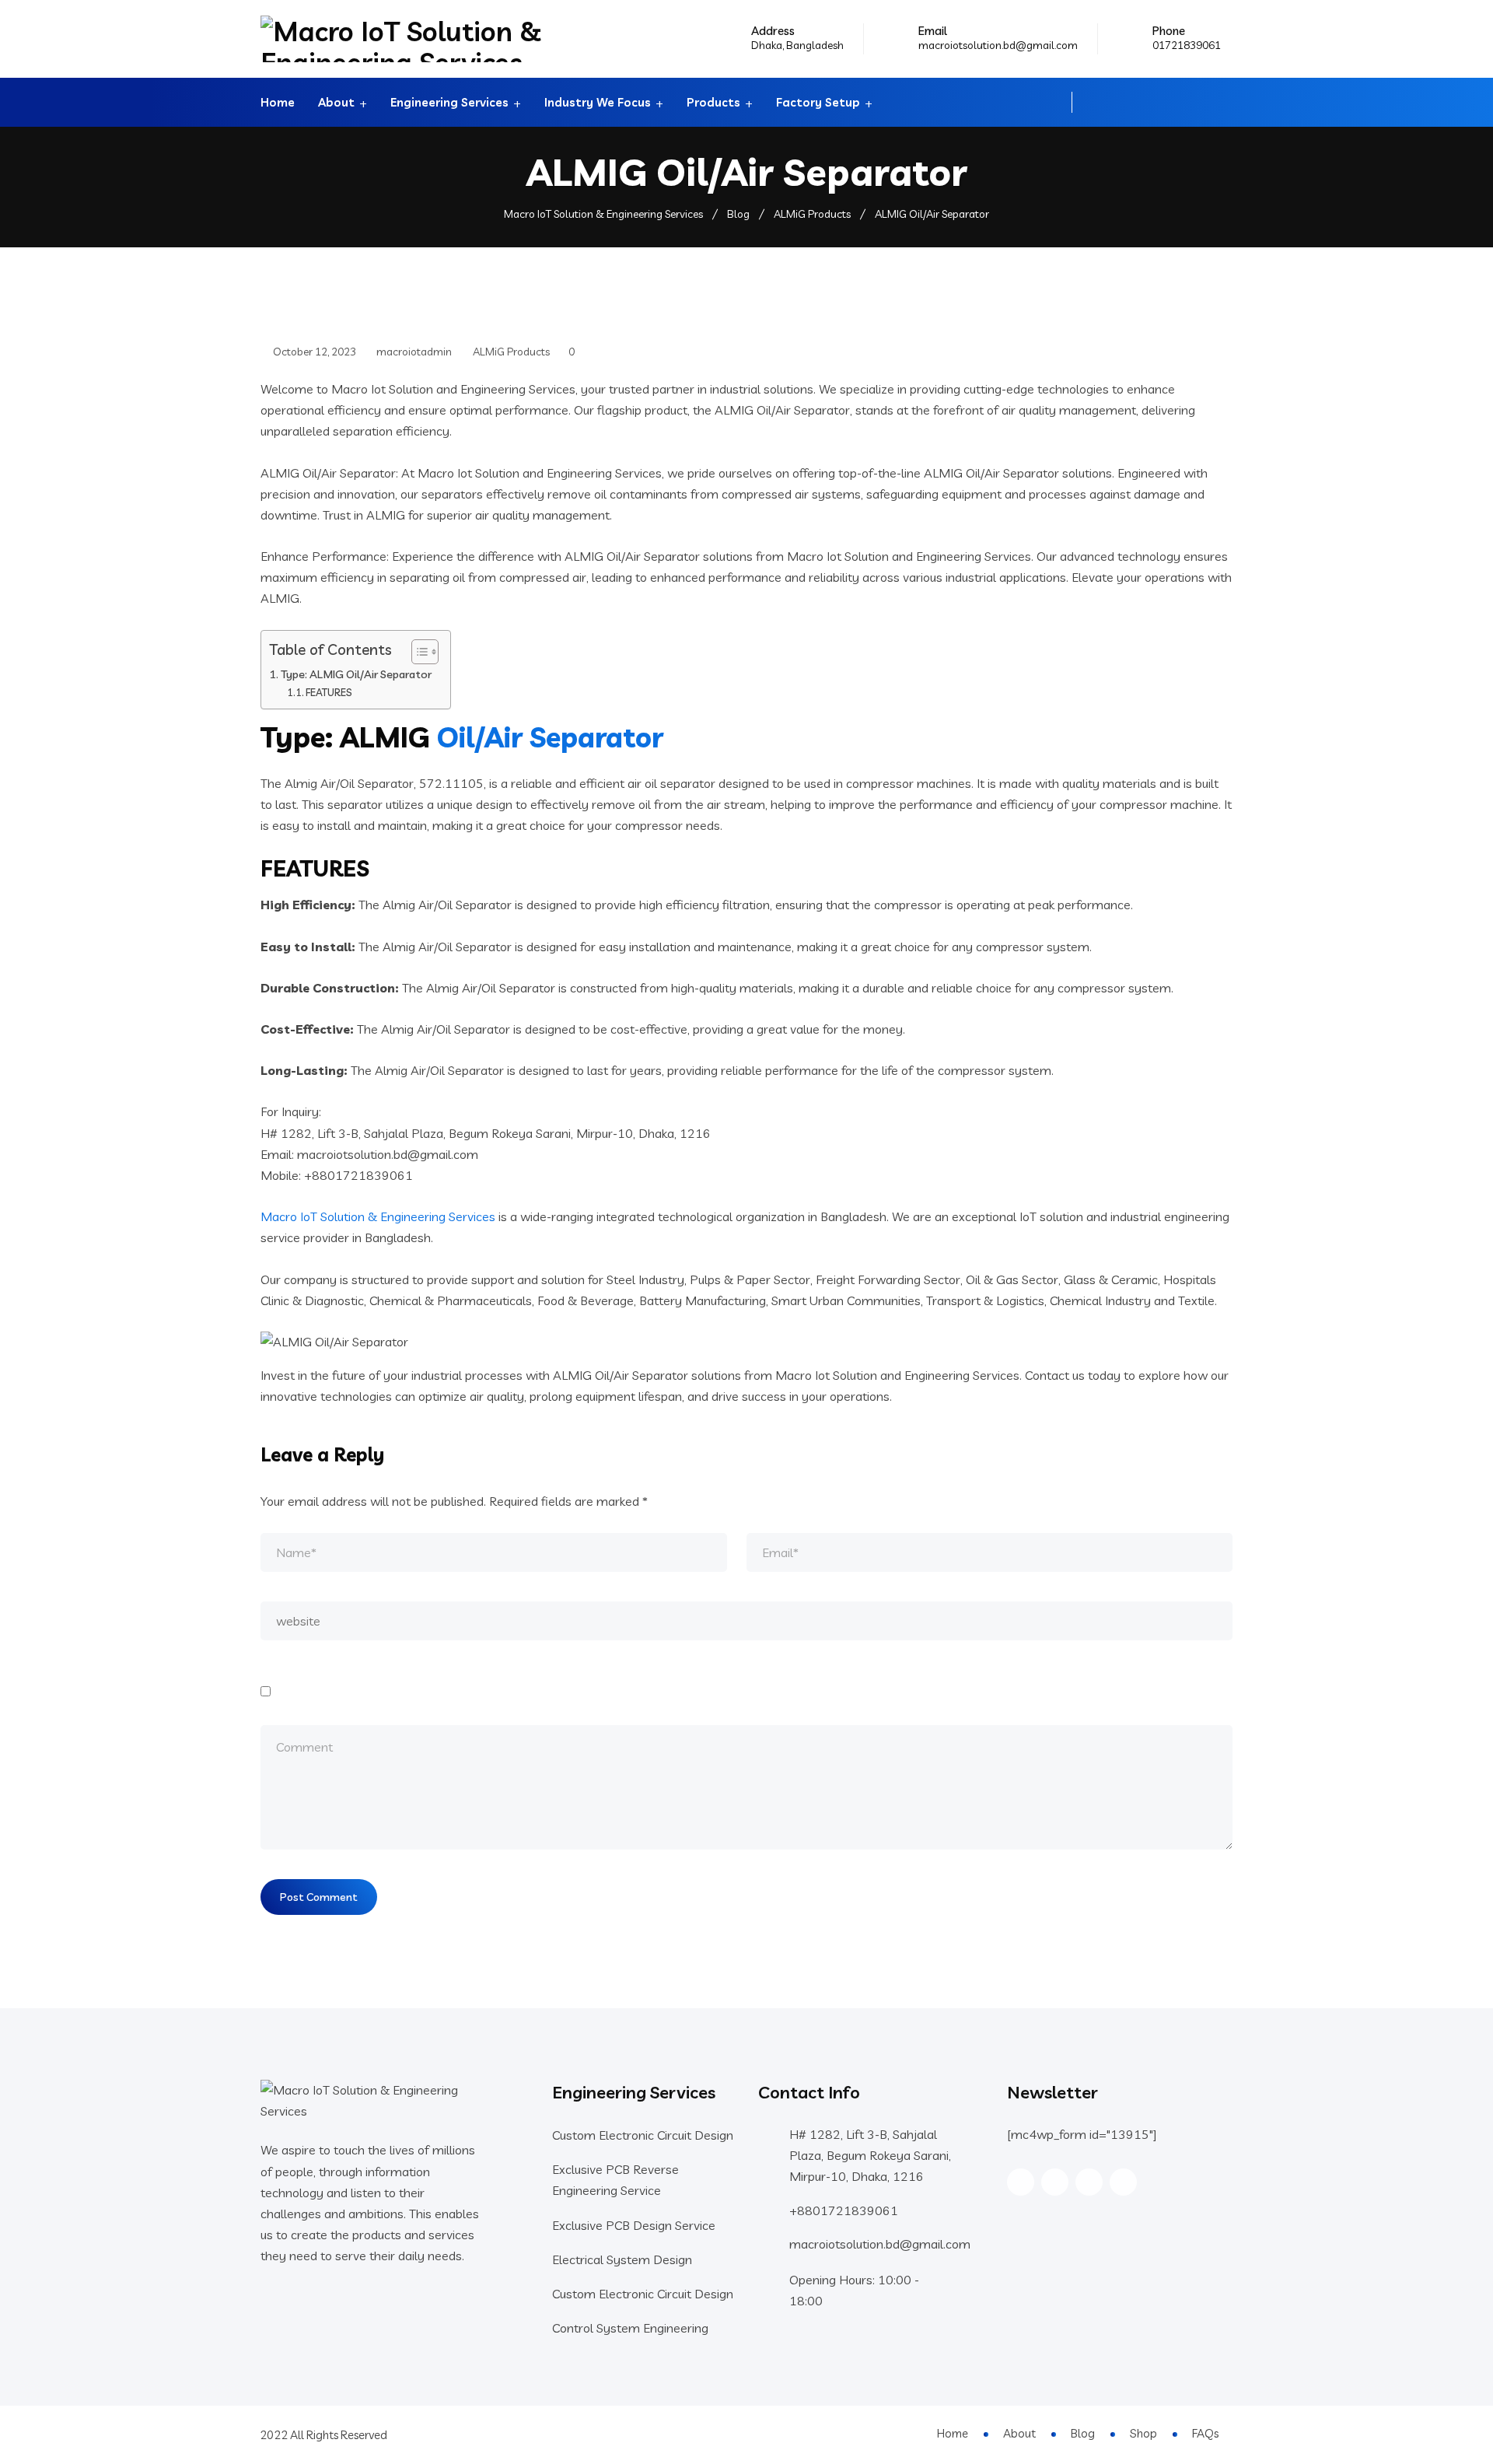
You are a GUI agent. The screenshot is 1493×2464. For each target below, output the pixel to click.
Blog (1083, 2433)
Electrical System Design (622, 2259)
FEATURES (329, 692)
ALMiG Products (511, 352)
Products (713, 102)
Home (278, 102)
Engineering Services (449, 102)
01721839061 (1187, 45)
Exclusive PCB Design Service (634, 2225)
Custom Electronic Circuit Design (643, 2135)
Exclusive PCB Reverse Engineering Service (615, 2180)
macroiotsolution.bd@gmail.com (998, 45)
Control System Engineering (630, 2328)
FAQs (1205, 2433)
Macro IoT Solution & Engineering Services (378, 1216)
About (336, 102)
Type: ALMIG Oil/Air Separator (356, 674)
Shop (1143, 2433)
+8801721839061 (844, 2210)
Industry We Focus (598, 102)
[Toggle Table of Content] (417, 652)
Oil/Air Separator (550, 737)
